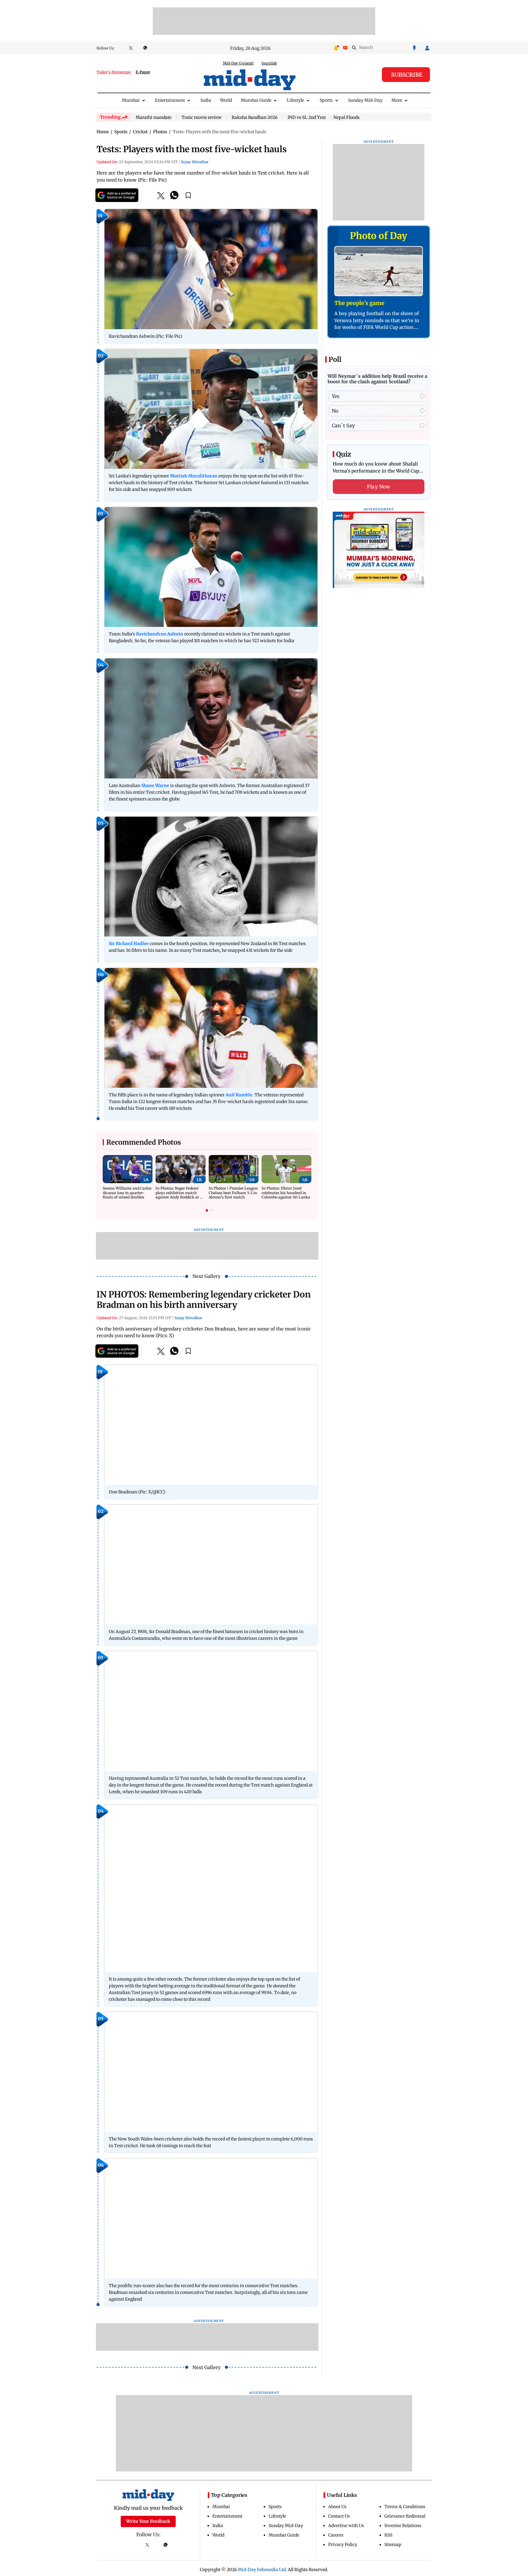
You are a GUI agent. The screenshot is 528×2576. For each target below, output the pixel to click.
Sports (326, 100)
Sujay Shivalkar (195, 162)
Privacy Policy (343, 2545)
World (226, 100)
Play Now (379, 487)
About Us (337, 2507)
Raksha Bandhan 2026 (255, 118)
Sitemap (393, 2545)
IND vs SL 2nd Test (307, 118)
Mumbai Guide (256, 100)
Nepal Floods (346, 117)
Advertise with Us (346, 2526)
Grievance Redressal (405, 2516)
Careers (336, 2535)
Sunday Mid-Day (365, 100)
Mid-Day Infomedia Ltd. (262, 2570)
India (206, 100)
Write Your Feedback (148, 2521)
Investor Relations (403, 2526)
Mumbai (131, 100)
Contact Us (339, 2516)
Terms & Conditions (405, 2507)
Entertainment (170, 100)
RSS (388, 2535)
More (397, 100)
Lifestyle (295, 100)
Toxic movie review (202, 118)
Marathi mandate (154, 118)
